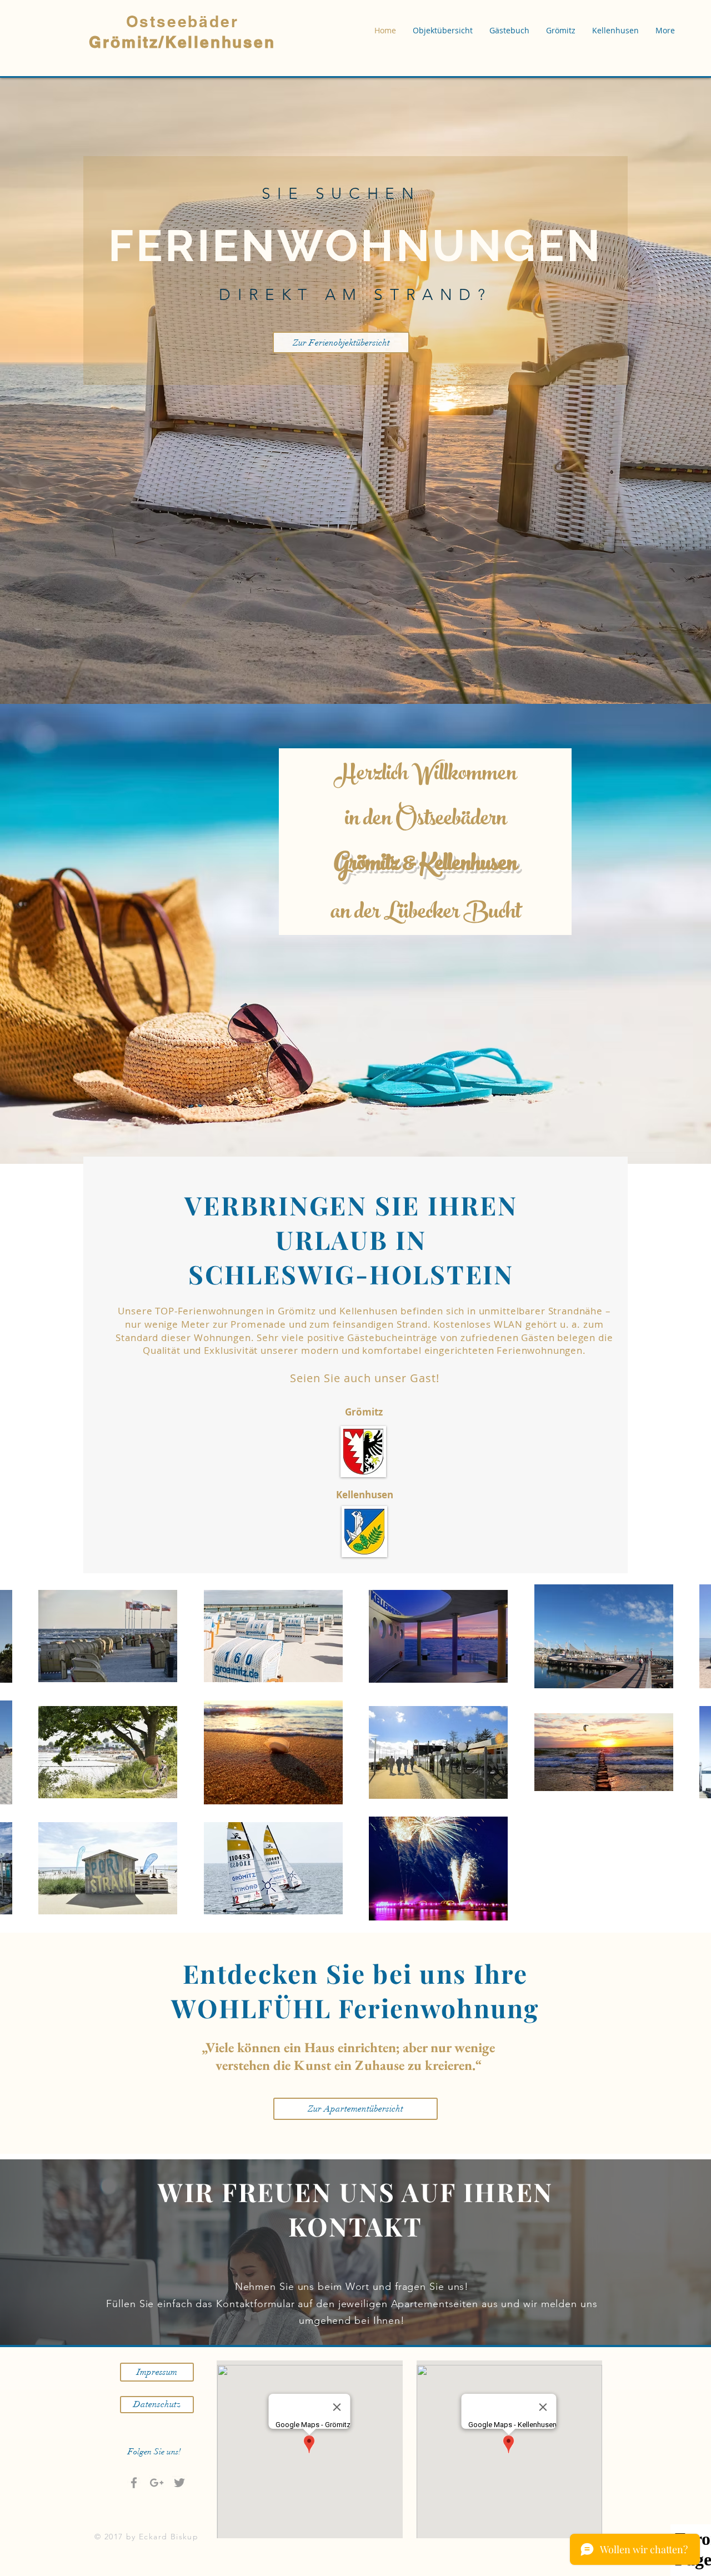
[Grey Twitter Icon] (179, 2483)
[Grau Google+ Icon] (157, 2483)
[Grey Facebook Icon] (134, 2483)
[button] (443, 31)
